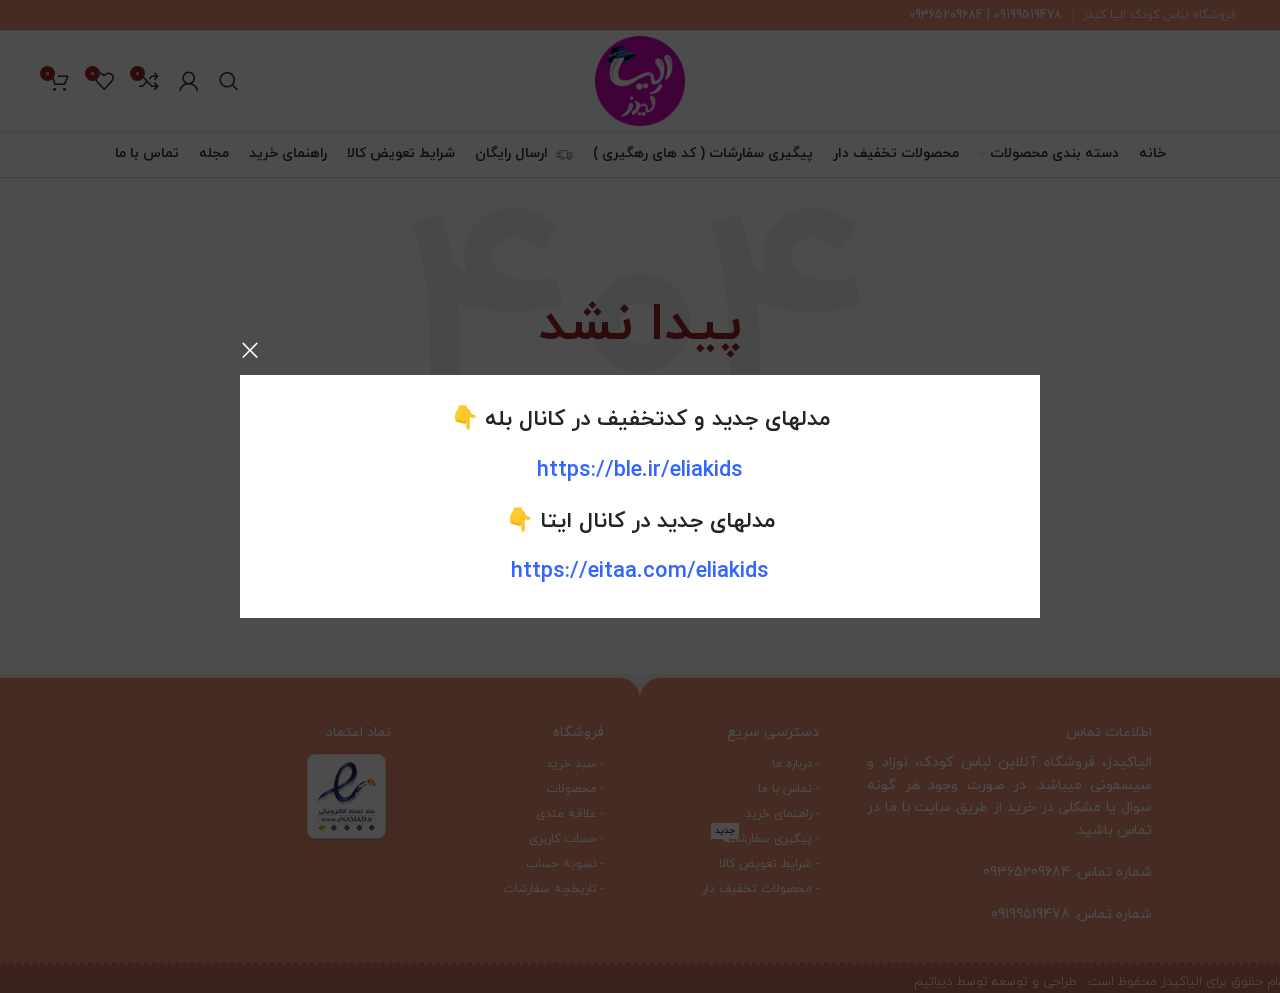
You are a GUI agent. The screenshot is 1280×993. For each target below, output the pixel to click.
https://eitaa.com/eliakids (640, 571)
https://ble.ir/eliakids (640, 470)
